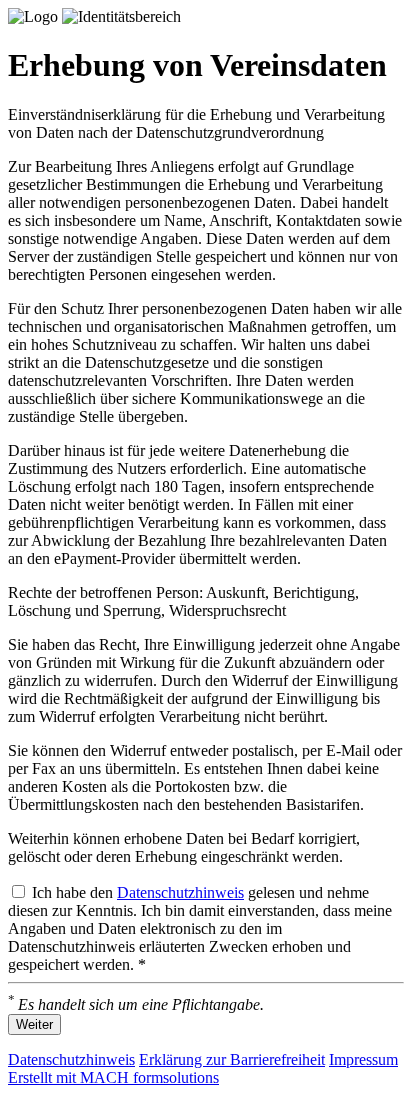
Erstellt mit (113, 1077)
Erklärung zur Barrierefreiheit (232, 1059)
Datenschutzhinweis (180, 892)
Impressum (363, 1059)
